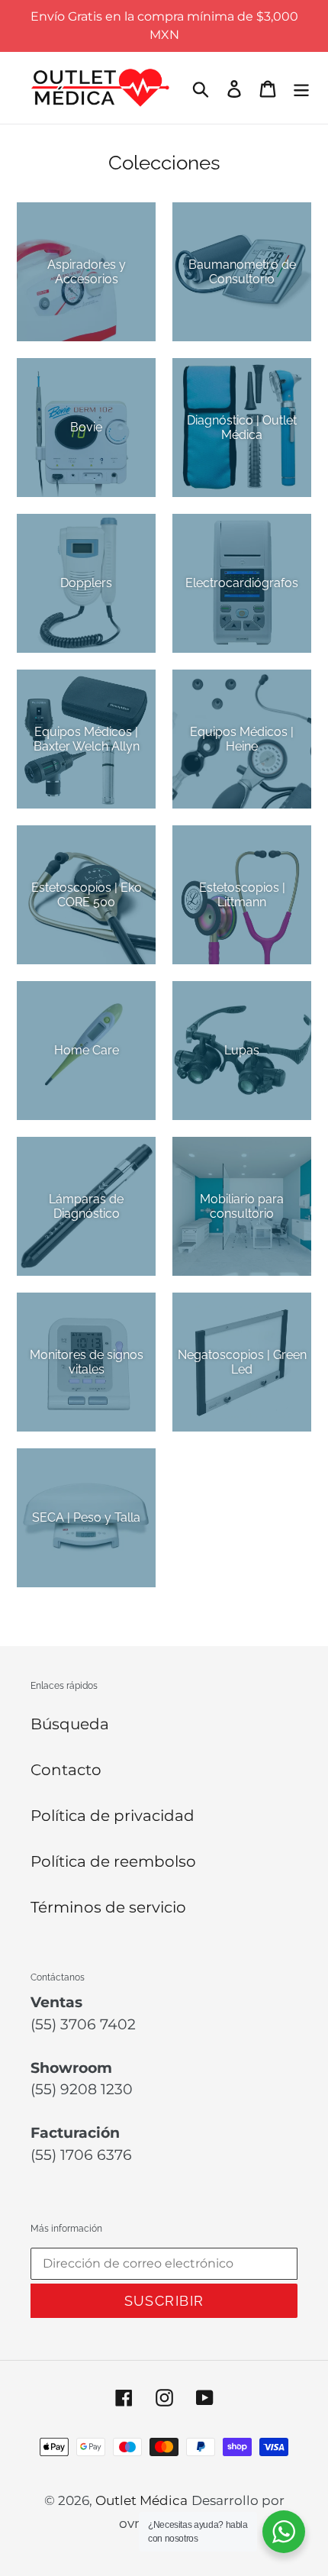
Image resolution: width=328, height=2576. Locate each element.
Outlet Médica (141, 2500)
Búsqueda (70, 1724)
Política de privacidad (113, 1816)
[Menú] (301, 88)
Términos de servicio (108, 1907)
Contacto (66, 1770)
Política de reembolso (113, 1861)
